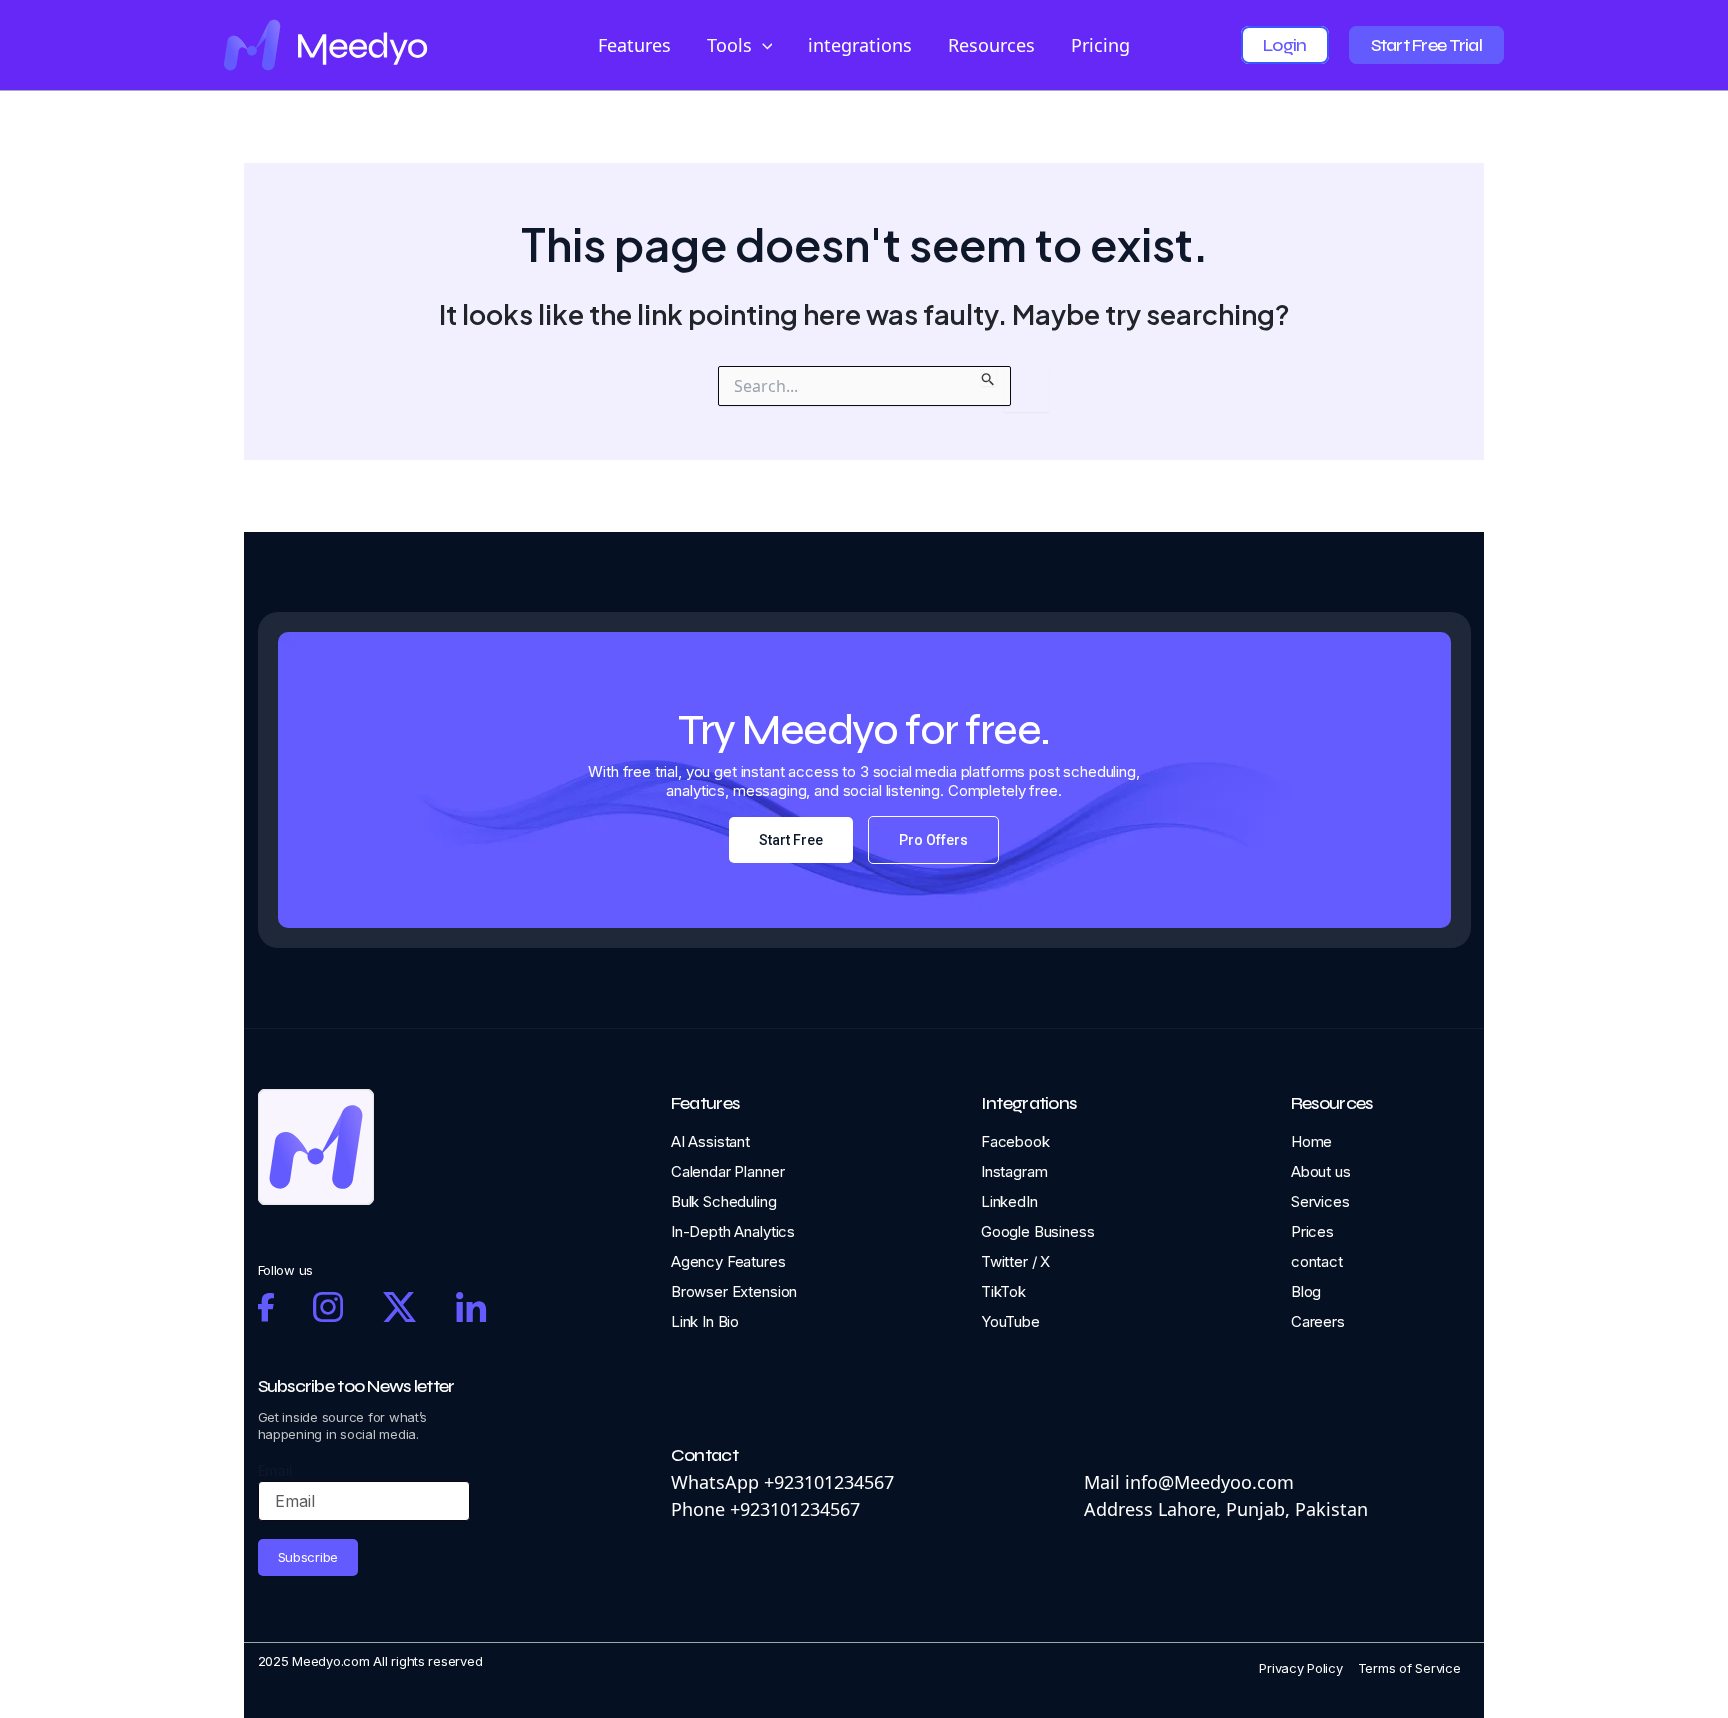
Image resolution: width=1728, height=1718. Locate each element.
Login (1284, 45)
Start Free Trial (1426, 45)
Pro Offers (933, 840)
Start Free (791, 840)
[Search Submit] (988, 376)
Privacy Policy (1300, 1668)
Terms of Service (1409, 1668)
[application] (762, 45)
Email (276, 1470)
